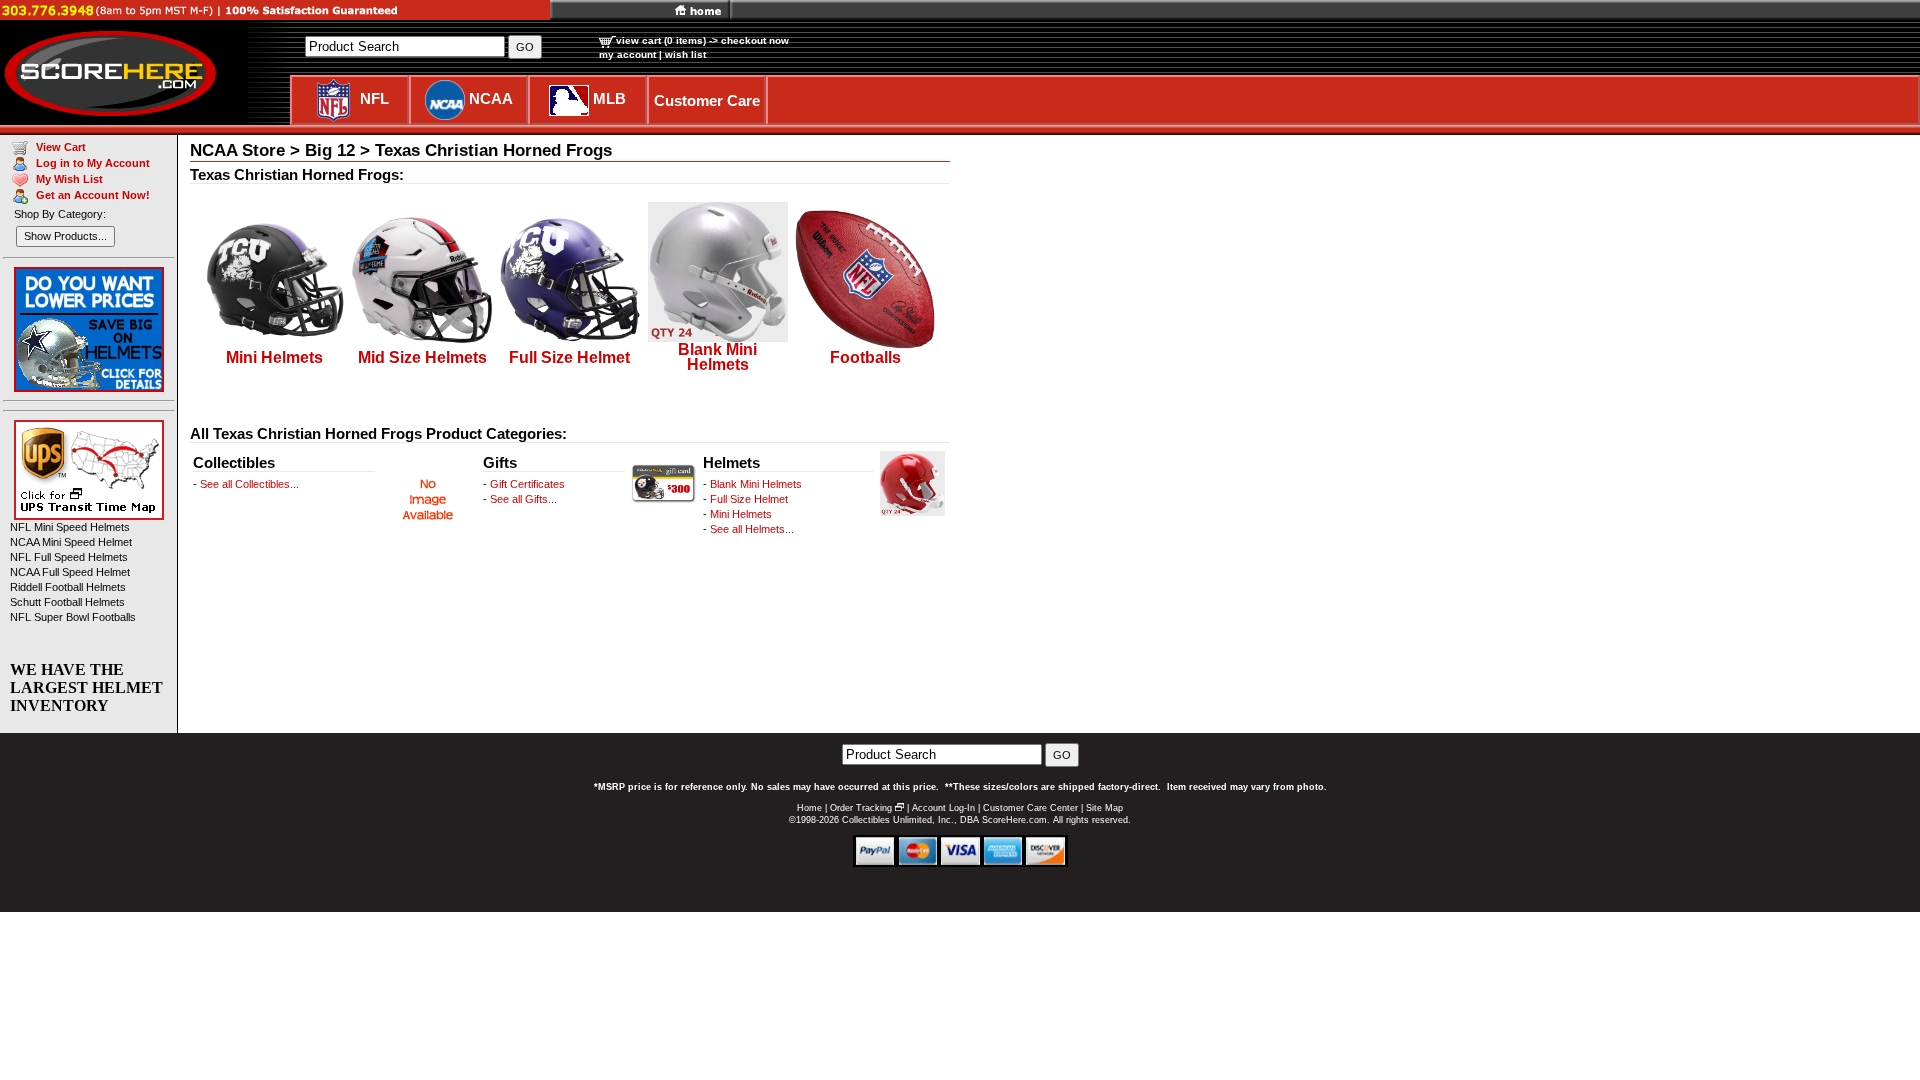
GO (1062, 755)
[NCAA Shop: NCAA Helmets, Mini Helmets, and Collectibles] (445, 98)
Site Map (1104, 808)
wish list (685, 54)
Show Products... (65, 236)
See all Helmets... (752, 529)
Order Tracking (861, 808)
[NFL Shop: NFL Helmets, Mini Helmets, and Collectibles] (333, 98)
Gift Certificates (527, 484)
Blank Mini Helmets (756, 484)
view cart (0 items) (661, 40)
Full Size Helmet (749, 499)
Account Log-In (943, 808)
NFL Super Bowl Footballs (73, 617)
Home (809, 808)
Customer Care (707, 100)
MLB (609, 98)
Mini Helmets (741, 514)
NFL (374, 98)
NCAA (491, 98)
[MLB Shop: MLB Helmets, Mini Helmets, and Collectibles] (569, 98)
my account (627, 54)
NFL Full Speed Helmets (69, 557)
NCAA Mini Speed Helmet (71, 542)
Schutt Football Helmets (67, 602)
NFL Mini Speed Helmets (70, 527)
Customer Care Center (1030, 808)
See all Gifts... (523, 499)
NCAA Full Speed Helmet (70, 572)
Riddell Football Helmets (68, 587)
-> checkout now (749, 40)
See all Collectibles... (249, 484)
